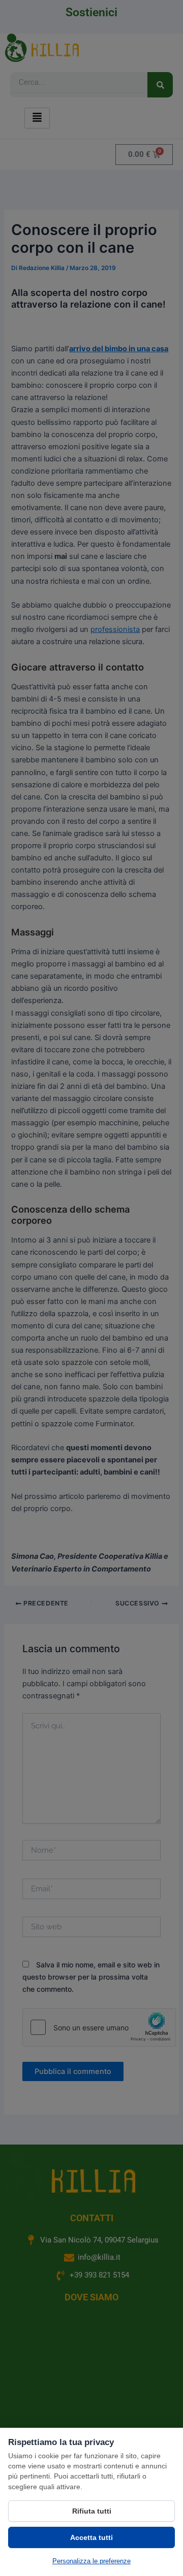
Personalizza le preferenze (91, 2561)
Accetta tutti (91, 2537)
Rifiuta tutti (92, 2511)
